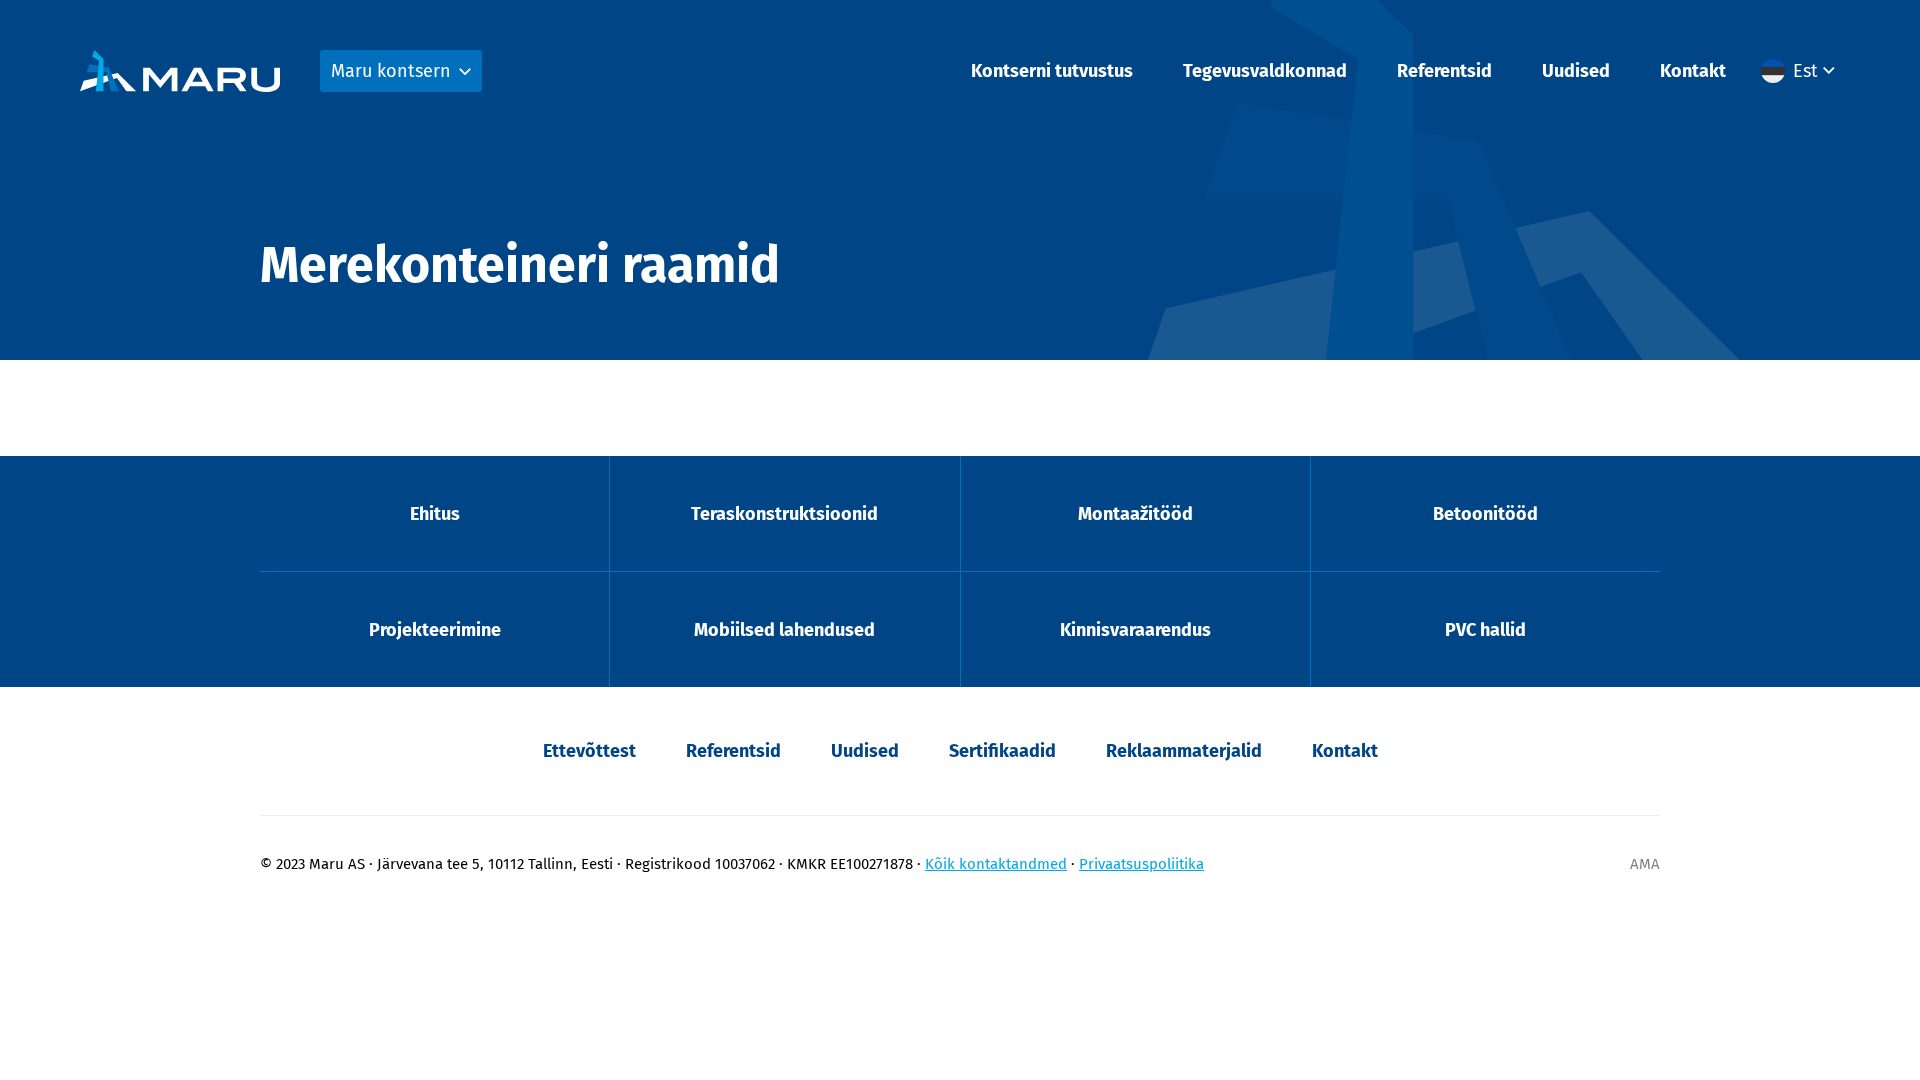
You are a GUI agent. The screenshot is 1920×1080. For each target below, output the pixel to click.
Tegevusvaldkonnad (1265, 71)
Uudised (1576, 71)
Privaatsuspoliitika (1141, 864)
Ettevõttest (589, 751)
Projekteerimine (435, 630)
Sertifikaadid (1002, 751)
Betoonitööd (1485, 514)
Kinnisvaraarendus (1135, 630)
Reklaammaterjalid (1184, 751)
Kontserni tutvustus (1052, 71)
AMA (1645, 864)
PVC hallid (1485, 630)
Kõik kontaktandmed (996, 864)
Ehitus (435, 514)
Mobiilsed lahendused (784, 630)
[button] (1800, 71)
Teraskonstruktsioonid (784, 514)
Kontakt (1693, 71)
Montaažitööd (1135, 514)
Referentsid (1444, 71)
